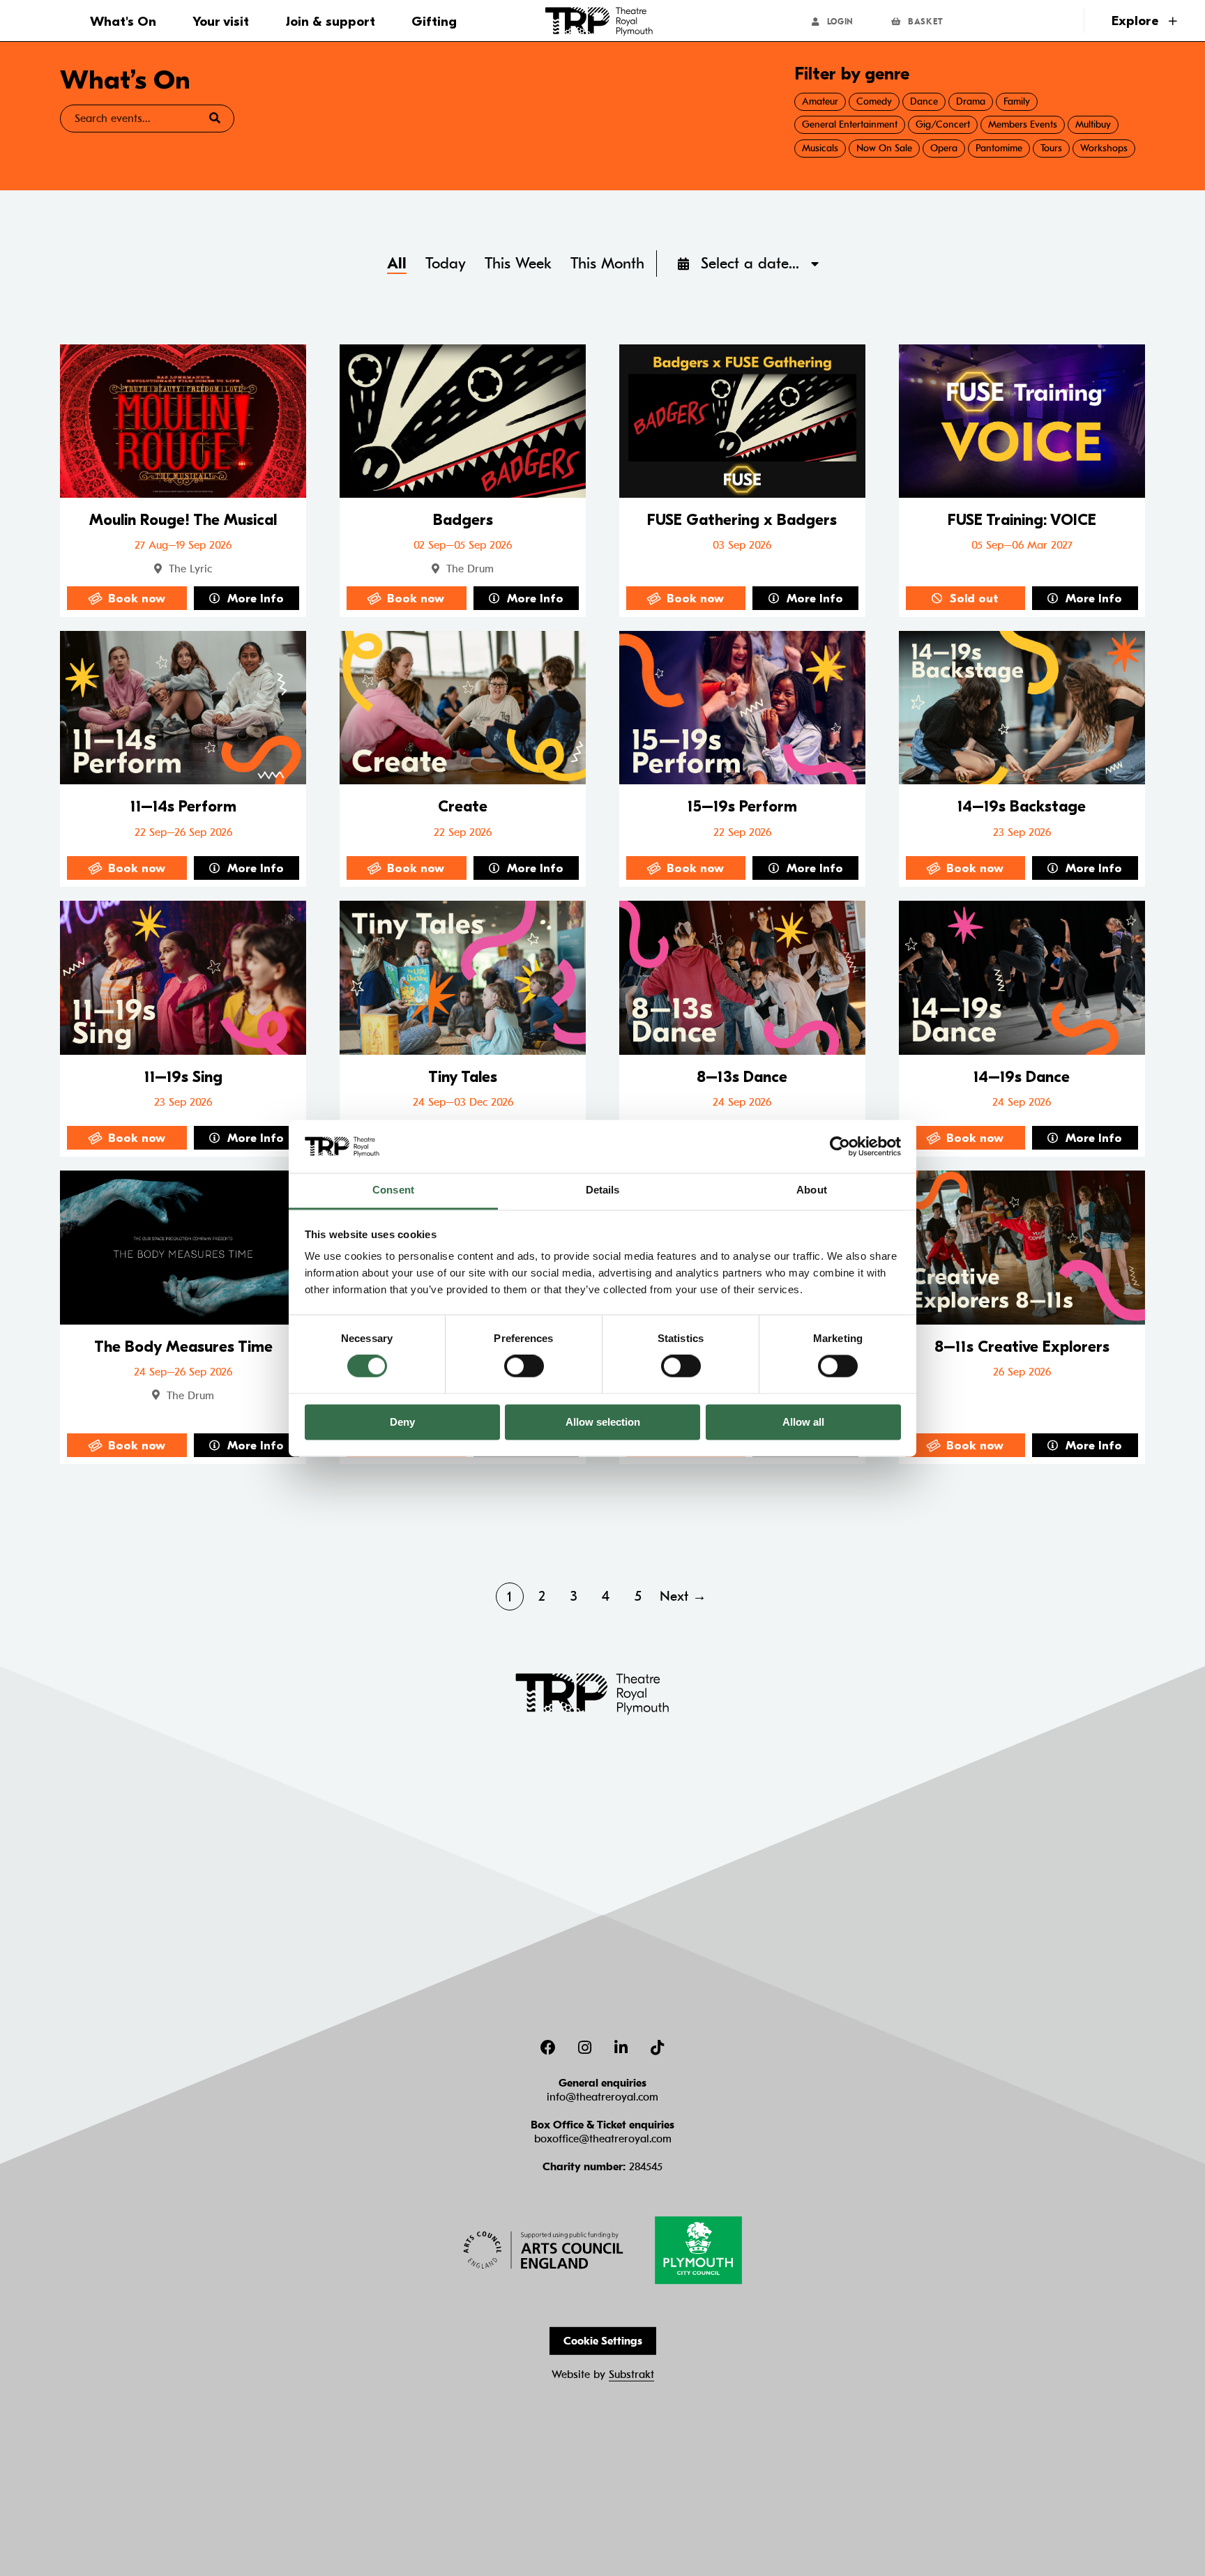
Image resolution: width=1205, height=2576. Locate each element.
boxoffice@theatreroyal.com (603, 2139)
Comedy (874, 101)
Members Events (1023, 124)
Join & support (331, 22)
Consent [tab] (393, 1190)
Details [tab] (603, 1190)
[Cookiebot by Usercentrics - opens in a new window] (840, 1146)
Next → (683, 1596)
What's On (123, 22)
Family (1017, 101)
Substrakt (631, 2375)
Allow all (803, 1422)
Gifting (434, 22)
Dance (924, 101)
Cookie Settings (603, 2341)
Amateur (820, 101)
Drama (971, 101)
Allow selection (603, 1422)
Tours (1051, 148)
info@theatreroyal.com (602, 2097)
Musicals (820, 148)
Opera (944, 148)
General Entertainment (850, 124)
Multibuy (1093, 124)
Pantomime (999, 148)
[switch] (524, 1366)
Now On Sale (884, 148)
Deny (402, 1422)
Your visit (221, 22)
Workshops (1104, 148)
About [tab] (812, 1190)
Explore (1137, 21)
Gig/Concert (943, 124)
